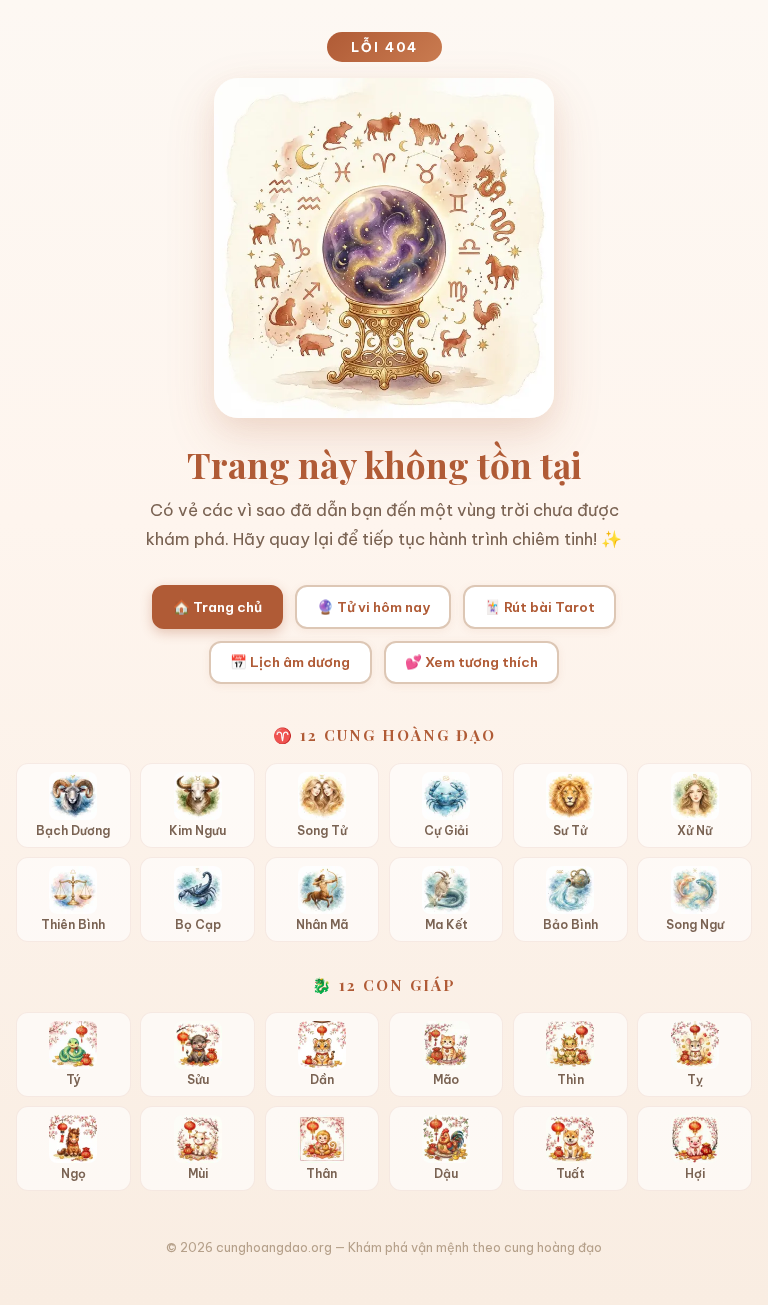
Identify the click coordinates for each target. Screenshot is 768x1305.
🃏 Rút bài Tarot (539, 607)
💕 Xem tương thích (471, 662)
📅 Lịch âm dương (290, 662)
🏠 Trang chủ (217, 607)
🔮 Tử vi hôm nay (373, 607)
